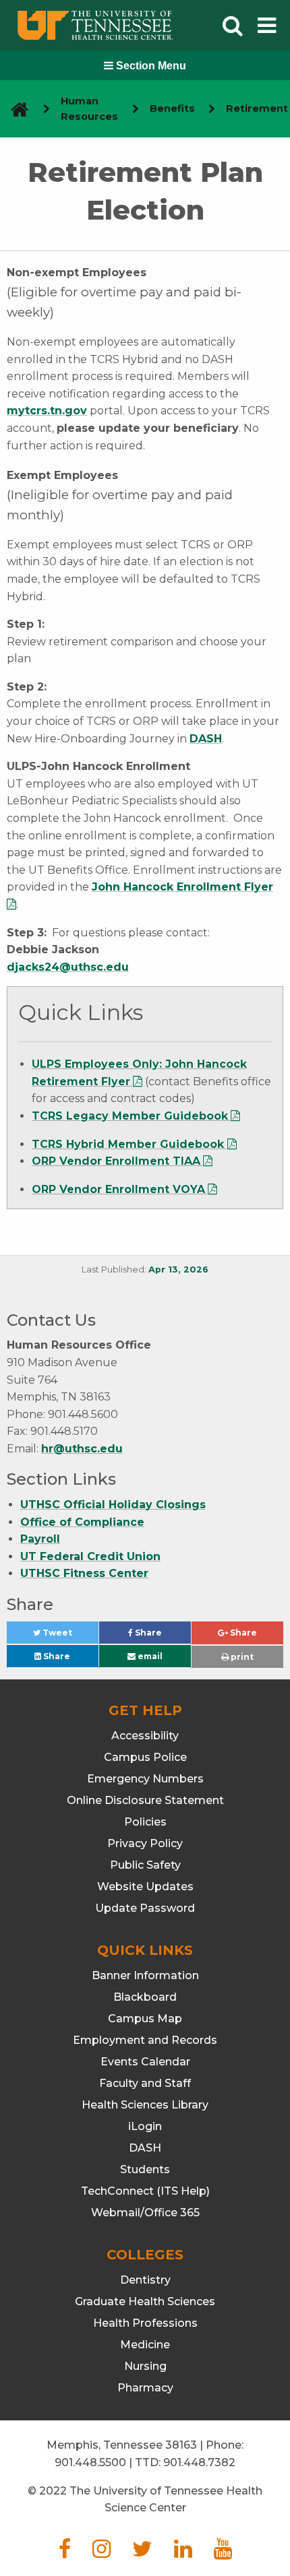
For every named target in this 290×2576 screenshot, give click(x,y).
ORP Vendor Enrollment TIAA (116, 1161)
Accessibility (145, 1736)
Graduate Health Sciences (145, 2301)
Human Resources (89, 109)
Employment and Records (145, 2040)
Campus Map (145, 2019)
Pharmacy (145, 2388)
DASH (206, 739)
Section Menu (150, 66)
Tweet (69, 1636)
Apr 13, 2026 (178, 1269)
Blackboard (145, 1997)
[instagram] (101, 2553)
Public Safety (145, 1865)
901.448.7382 (199, 2462)
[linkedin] (183, 2553)
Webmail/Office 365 (145, 2213)
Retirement (257, 108)
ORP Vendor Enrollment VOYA (118, 1189)
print (241, 1657)
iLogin (145, 2126)
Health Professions (145, 2323)
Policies (145, 1822)
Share (162, 1636)
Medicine (145, 2345)
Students (145, 2169)
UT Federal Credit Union (90, 1556)
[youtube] (223, 2553)
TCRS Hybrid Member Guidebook (129, 1144)
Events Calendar (145, 2062)
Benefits (172, 108)
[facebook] (65, 2553)
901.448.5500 (90, 2462)
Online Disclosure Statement (145, 1800)
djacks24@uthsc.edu (68, 967)
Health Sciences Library (145, 2105)
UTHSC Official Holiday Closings (113, 1505)
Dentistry (145, 2280)
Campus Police (145, 1757)
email (149, 1656)
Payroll (40, 1539)
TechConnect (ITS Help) (145, 2191)
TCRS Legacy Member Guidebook (130, 1116)
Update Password (145, 1908)
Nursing (145, 2366)
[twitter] (142, 2553)
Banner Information (145, 1975)
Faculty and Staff (145, 2083)
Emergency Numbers (145, 1779)
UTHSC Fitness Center (84, 1573)
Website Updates (145, 1887)
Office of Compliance (82, 1522)
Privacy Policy (145, 1843)
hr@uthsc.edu (82, 1449)
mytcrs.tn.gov (47, 411)
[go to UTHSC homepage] (14, 109)
